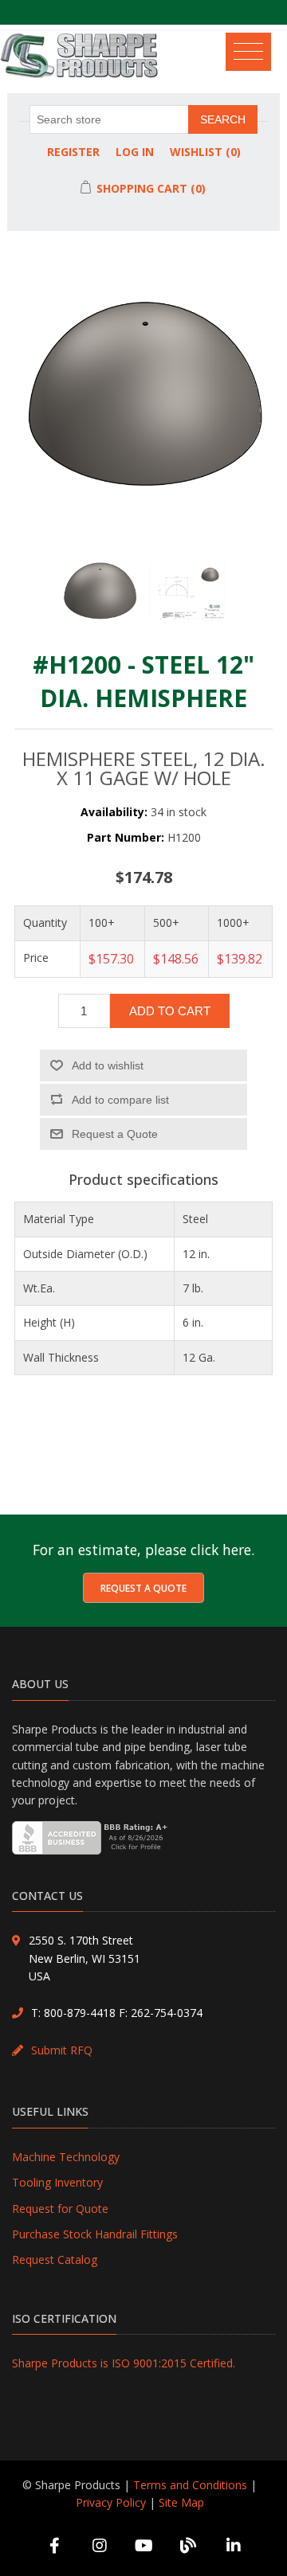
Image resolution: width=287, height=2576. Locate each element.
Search (223, 119)
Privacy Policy (111, 2502)
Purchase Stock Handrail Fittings (95, 2234)
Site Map (181, 2502)
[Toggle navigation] (254, 48)
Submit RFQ (62, 2050)
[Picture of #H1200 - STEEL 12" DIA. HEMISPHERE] (100, 600)
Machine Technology (66, 2157)
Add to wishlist (108, 1065)
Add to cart (170, 1011)
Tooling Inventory (57, 2182)
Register (73, 152)
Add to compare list (120, 1100)
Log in (135, 152)
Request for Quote (60, 2209)
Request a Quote (143, 1588)
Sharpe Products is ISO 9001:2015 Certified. (124, 2363)
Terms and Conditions (190, 2485)
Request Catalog (55, 2259)
